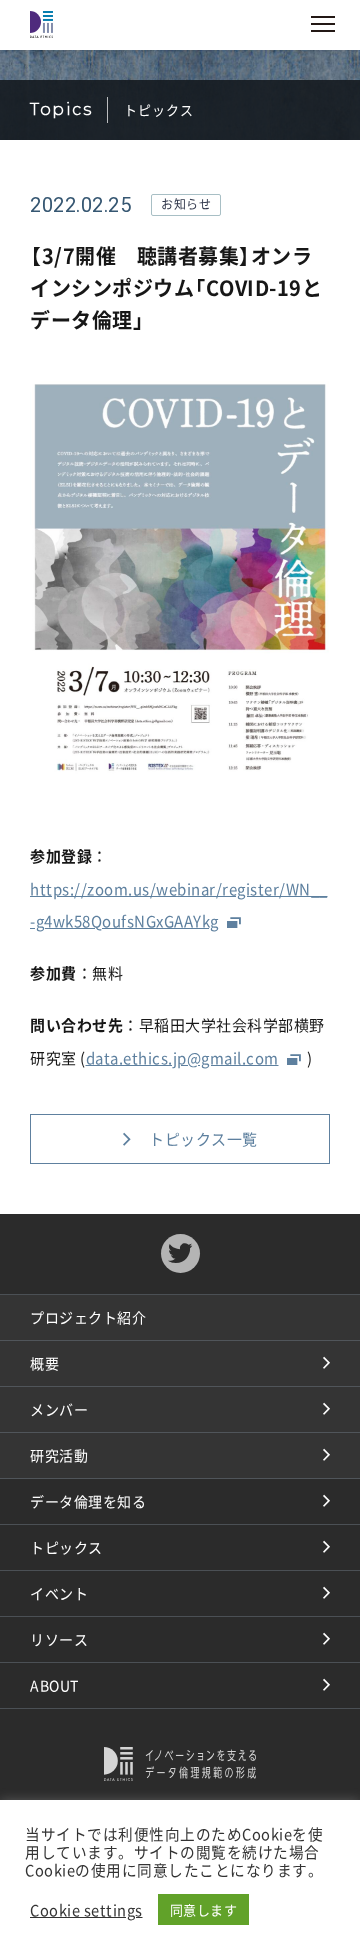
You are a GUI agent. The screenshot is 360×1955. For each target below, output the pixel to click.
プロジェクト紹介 (88, 1317)
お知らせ (186, 204)
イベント (59, 1593)
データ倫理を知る (88, 1501)
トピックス (66, 1547)
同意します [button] (204, 1909)
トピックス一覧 (203, 1139)
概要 (44, 1363)
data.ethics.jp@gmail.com (182, 1058)
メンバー (59, 1409)
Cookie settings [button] (86, 1910)
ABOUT (54, 1685)
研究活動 (59, 1455)
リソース (59, 1639)
